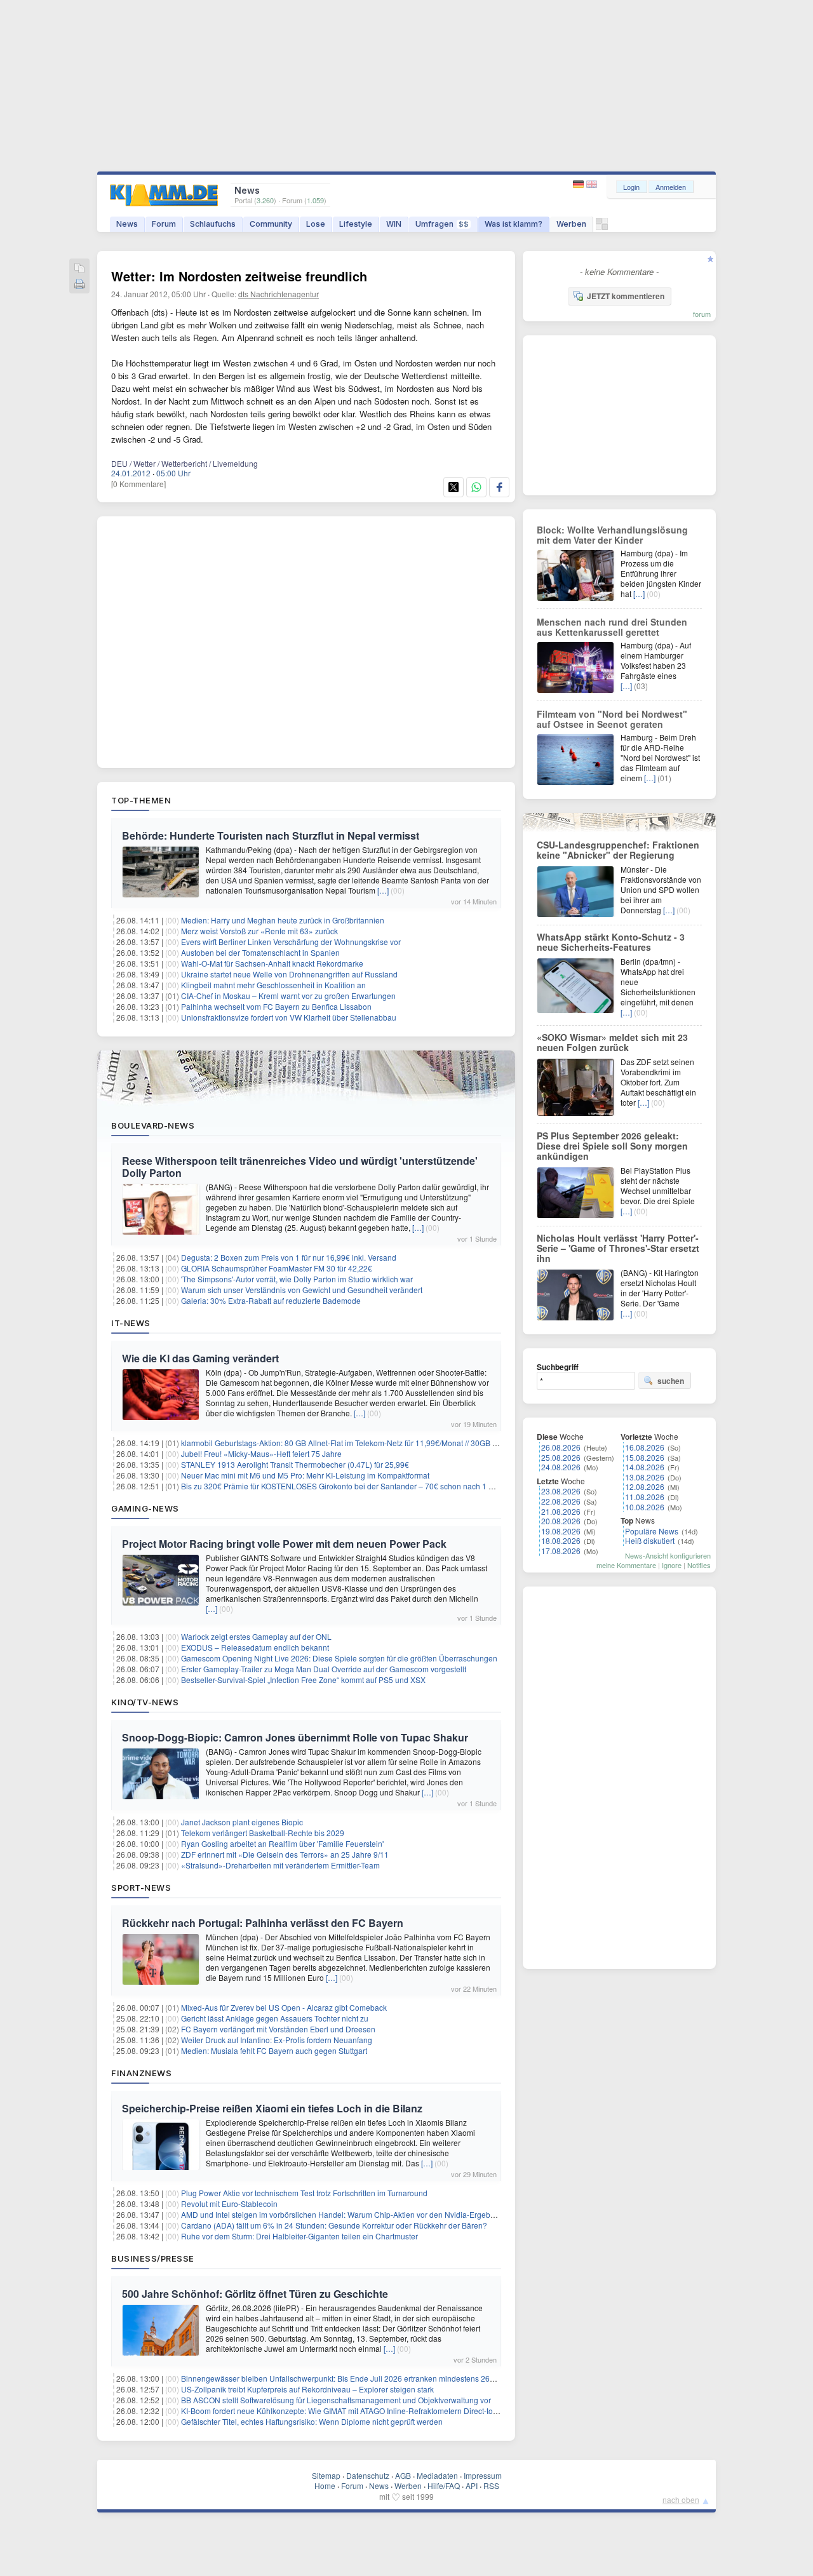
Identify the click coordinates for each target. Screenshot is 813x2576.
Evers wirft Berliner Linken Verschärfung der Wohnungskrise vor (291, 942)
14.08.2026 (645, 1467)
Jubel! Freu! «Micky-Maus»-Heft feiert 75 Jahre (261, 1453)
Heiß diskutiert (650, 1540)
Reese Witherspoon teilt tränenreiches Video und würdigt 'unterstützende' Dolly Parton (300, 1167)
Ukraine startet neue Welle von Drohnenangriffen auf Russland (289, 974)
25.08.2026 (561, 1457)
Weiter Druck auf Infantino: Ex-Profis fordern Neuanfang (277, 2040)
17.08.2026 (561, 1551)
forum (702, 314)
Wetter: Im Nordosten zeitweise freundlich (239, 276)
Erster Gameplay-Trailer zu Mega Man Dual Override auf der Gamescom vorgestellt (324, 1669)
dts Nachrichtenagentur (279, 294)
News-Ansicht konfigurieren (668, 1555)
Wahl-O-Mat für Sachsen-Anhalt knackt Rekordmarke (272, 963)
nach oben (681, 2499)
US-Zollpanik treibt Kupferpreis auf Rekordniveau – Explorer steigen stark (307, 2389)
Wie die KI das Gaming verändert (200, 1358)
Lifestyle (356, 224)
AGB (403, 2475)
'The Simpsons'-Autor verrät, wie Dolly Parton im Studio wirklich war (297, 1279)
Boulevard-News (153, 1125)
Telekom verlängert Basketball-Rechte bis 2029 (263, 1833)
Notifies (699, 1565)
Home (325, 2485)
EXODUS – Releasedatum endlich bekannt (255, 1647)
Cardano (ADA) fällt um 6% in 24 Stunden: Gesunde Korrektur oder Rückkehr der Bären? (334, 2225)
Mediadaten (437, 2475)
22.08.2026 (561, 1501)
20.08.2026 (561, 1521)
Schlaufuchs (213, 224)
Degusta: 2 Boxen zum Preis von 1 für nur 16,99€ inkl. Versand (289, 1257)
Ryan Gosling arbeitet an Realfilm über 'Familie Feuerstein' (282, 1843)
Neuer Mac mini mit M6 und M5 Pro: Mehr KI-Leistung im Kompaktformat (305, 1475)
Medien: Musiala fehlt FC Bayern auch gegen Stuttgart (274, 2050)
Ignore (672, 1565)
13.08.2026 (645, 1477)
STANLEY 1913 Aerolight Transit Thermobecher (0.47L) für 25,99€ (295, 1464)
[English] (592, 184)
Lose (316, 224)
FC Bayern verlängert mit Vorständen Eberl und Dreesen (278, 2029)
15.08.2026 (645, 1457)
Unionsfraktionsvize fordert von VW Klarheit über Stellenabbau (289, 1017)
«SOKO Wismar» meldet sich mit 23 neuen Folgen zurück (612, 1042)
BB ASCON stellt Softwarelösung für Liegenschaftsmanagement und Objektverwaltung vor (336, 2400)
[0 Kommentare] (138, 484)
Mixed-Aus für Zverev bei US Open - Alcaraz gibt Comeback (284, 2007)
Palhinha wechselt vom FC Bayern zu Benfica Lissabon (276, 1006)
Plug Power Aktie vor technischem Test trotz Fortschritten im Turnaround (304, 2193)
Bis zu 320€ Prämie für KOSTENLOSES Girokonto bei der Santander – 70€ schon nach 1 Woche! (348, 1486)
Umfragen (442, 224)
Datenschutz (368, 2475)
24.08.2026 (561, 1467)
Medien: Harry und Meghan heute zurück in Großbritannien (283, 920)
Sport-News (141, 1888)
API (472, 2485)
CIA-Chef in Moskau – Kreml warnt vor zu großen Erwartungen (288, 996)
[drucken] (79, 285)
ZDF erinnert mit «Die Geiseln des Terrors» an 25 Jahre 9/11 (285, 1854)
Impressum (483, 2475)
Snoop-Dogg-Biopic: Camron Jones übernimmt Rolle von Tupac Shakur (295, 1737)
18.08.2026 (561, 1540)
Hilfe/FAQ (444, 2485)
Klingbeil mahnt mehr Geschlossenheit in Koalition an (273, 985)
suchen (671, 1381)
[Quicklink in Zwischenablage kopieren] (79, 269)
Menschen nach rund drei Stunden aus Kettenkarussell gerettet (612, 627)
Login (631, 187)
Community (271, 224)
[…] (383, 890)
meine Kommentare (626, 1565)
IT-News (131, 1323)
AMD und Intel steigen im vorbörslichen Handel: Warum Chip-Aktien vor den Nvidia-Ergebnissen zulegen (362, 2214)
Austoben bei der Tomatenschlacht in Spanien (260, 952)
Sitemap (326, 2475)
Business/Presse (153, 2258)
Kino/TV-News (145, 1702)
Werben (571, 224)
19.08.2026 (561, 1531)
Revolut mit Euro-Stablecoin (229, 2204)
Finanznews (141, 2073)
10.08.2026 (645, 1507)
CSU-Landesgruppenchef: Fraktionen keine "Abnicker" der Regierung (618, 850)
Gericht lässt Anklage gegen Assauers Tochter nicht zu (275, 2018)
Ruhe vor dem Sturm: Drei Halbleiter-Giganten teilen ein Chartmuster (299, 2236)
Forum (164, 224)
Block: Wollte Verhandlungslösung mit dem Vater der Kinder (612, 535)
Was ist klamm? (514, 224)
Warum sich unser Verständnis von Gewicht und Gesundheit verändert (302, 1290)
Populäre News (652, 1531)
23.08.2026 (561, 1491)
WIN (394, 224)
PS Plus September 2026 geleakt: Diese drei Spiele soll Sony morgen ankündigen (612, 1146)
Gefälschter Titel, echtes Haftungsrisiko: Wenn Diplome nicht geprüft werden (312, 2421)
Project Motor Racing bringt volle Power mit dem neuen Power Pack (284, 1544)
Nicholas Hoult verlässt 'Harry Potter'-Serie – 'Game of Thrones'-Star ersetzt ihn (618, 1248)
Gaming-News (145, 1508)
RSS (491, 2485)
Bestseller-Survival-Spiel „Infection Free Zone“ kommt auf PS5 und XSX (303, 1680)
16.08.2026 (645, 1447)
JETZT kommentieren (626, 296)
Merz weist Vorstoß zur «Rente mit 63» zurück (259, 931)
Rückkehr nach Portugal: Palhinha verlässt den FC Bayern (263, 1923)
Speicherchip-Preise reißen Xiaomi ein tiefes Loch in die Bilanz (272, 2108)
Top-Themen (141, 800)
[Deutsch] (580, 184)
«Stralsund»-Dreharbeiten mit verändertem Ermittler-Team (280, 1865)
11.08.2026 (645, 1497)
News (127, 224)
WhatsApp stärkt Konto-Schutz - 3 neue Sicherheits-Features (611, 942)
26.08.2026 (561, 1447)
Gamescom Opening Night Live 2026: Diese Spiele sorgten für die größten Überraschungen (339, 1658)
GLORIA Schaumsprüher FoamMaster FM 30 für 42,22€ (277, 1268)
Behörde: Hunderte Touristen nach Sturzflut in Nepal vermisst (271, 835)
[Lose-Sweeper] (602, 227)
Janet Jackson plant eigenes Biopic (242, 1822)
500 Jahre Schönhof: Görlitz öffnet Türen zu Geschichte (255, 2294)
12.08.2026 (645, 1486)
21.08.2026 (561, 1511)
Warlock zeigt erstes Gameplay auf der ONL (256, 1636)
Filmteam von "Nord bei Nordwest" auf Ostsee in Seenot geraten (612, 719)
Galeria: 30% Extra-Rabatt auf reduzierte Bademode (271, 1300)
